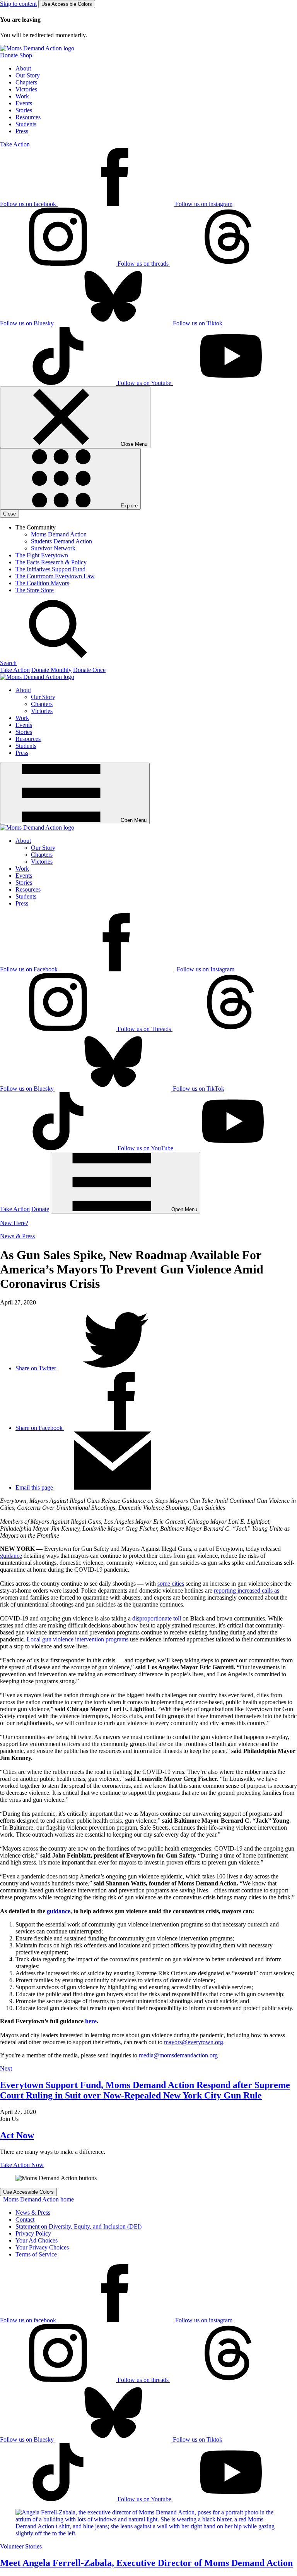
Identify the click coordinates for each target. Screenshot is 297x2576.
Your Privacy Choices (42, 2247)
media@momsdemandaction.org (178, 2055)
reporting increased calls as (247, 1590)
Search (8, 663)
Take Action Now (22, 2165)
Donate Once (89, 670)
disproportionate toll (157, 1618)
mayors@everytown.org (194, 2042)
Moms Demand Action (59, 534)
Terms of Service (36, 2254)
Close (9, 514)
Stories (24, 110)
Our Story (28, 75)
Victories (26, 89)
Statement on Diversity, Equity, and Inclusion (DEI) (79, 2226)
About (23, 68)
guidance (11, 1556)
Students (26, 124)
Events (24, 103)
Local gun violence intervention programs (78, 1639)
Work (22, 96)
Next (6, 2068)
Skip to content (18, 4)
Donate (40, 1209)
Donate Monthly (51, 670)
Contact (25, 2219)
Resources (28, 117)
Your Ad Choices (37, 2240)
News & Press (17, 1236)
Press (22, 131)
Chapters (26, 82)
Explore (128, 506)
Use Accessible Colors (67, 4)
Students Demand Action (61, 541)
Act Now (17, 2135)
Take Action (15, 144)
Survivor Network (53, 548)
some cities (171, 1584)
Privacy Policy (33, 2233)
